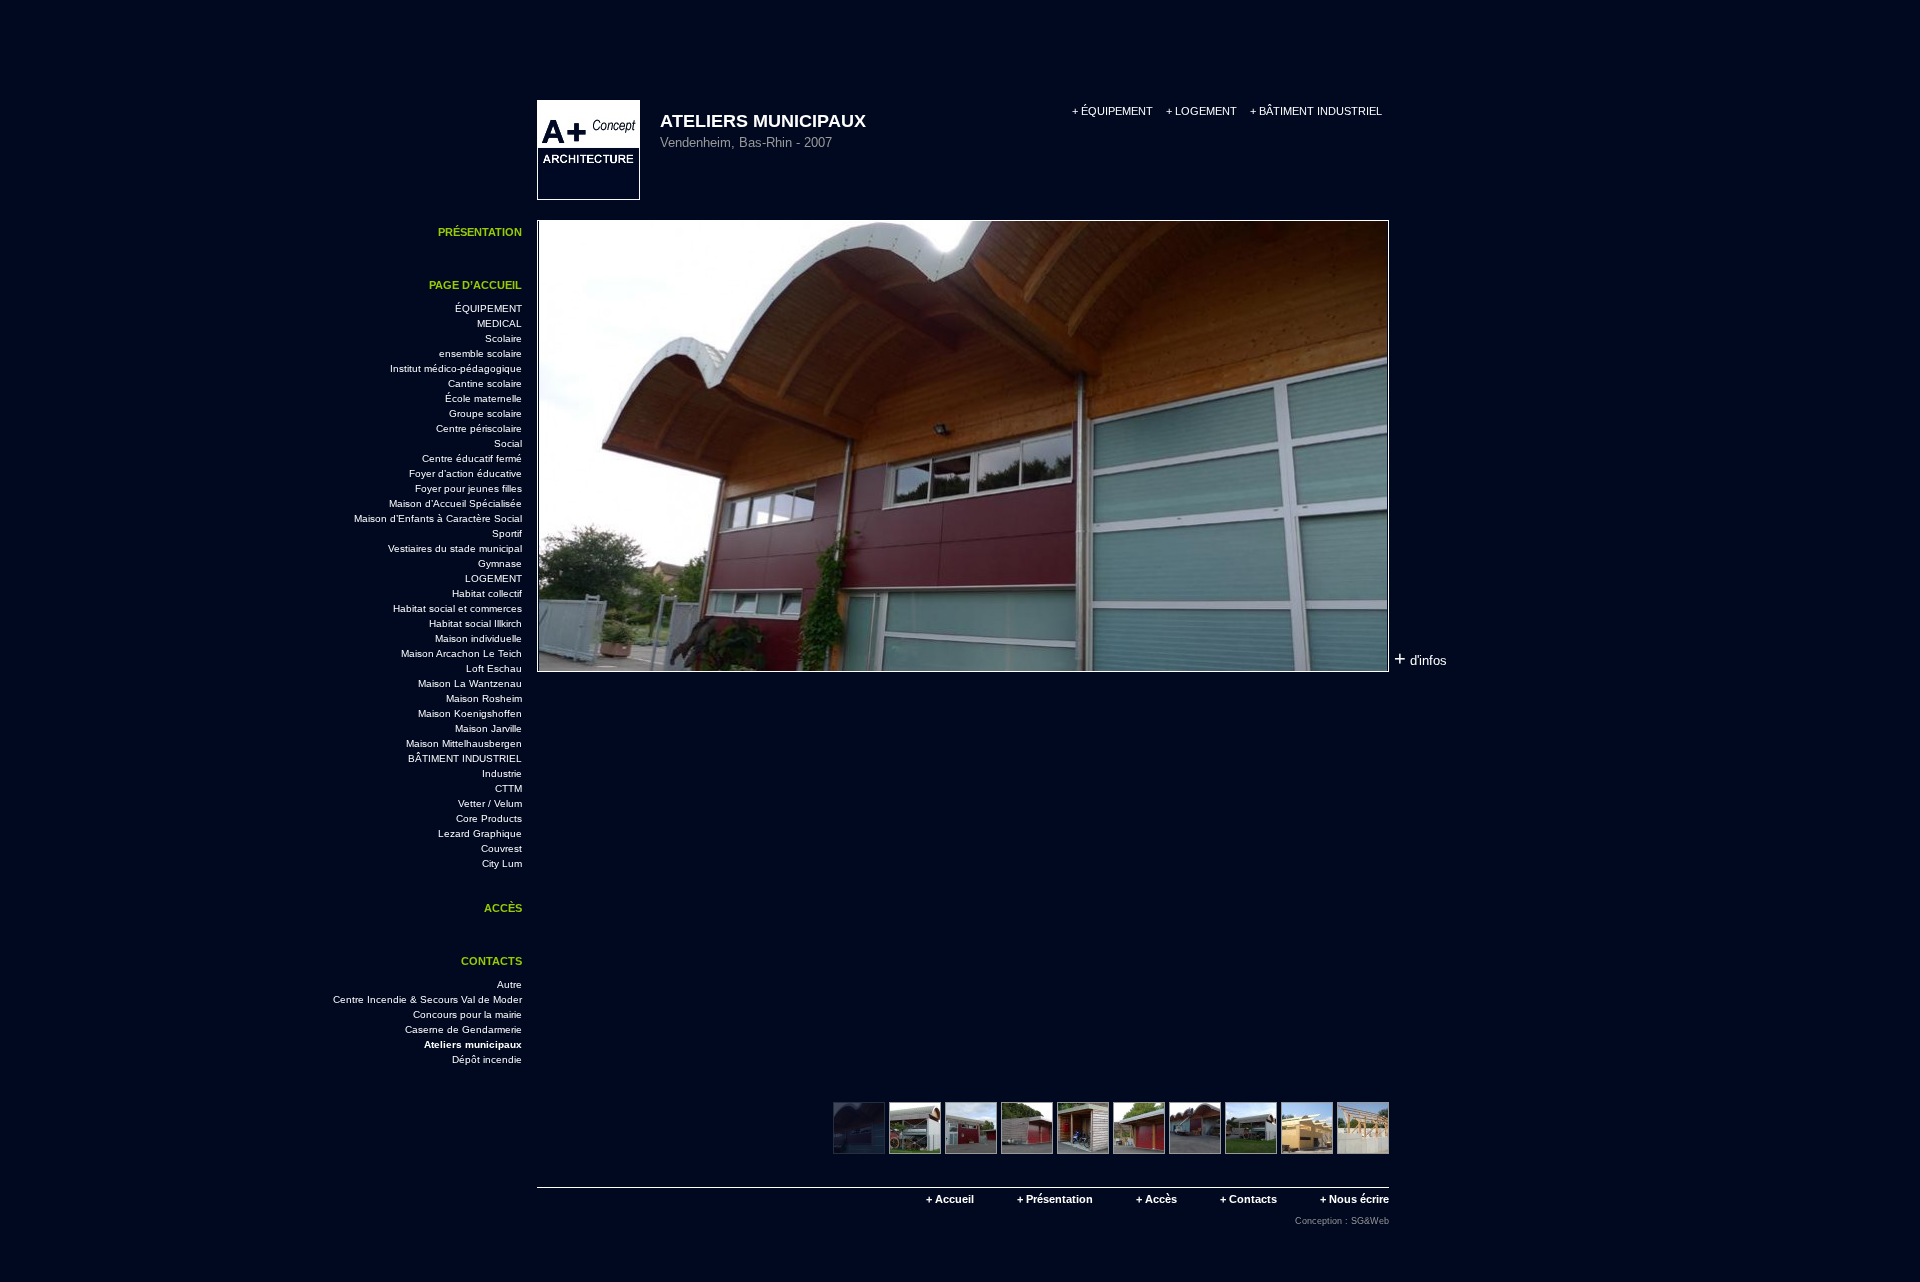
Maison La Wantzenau (470, 683)
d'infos (1420, 658)
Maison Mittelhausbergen (464, 743)
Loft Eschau (494, 668)
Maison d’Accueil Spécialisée (455, 503)
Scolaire (503, 338)
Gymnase (500, 563)
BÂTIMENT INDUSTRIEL (1316, 111)
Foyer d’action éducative (465, 473)
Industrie (502, 773)
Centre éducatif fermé (472, 458)
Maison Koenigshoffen (470, 713)
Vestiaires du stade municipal (455, 548)
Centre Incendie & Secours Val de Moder (427, 999)
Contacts (491, 961)
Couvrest (501, 848)
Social (508, 443)
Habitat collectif (487, 593)
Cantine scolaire (485, 383)
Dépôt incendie (487, 1059)
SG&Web (1370, 1221)
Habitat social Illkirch (475, 623)
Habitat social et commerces (457, 608)
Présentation (480, 232)
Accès (503, 908)
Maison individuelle (478, 638)
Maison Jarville (488, 728)
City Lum (502, 863)
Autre (509, 984)
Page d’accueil (475, 285)
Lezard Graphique (480, 833)
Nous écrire (1354, 1199)
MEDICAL (499, 323)
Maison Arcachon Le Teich (461, 653)
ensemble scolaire (480, 353)
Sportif (507, 533)
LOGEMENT (1201, 111)
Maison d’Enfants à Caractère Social (438, 518)
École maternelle (483, 398)
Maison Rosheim (484, 698)
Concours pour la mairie (467, 1014)
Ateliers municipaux (473, 1044)
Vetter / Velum (490, 803)
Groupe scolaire (485, 413)
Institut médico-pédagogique (456, 368)
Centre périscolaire (479, 428)
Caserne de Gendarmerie (463, 1029)
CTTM (508, 788)
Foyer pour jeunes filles (468, 488)
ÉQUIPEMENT (1112, 111)
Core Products (489, 818)
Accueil (950, 1199)
